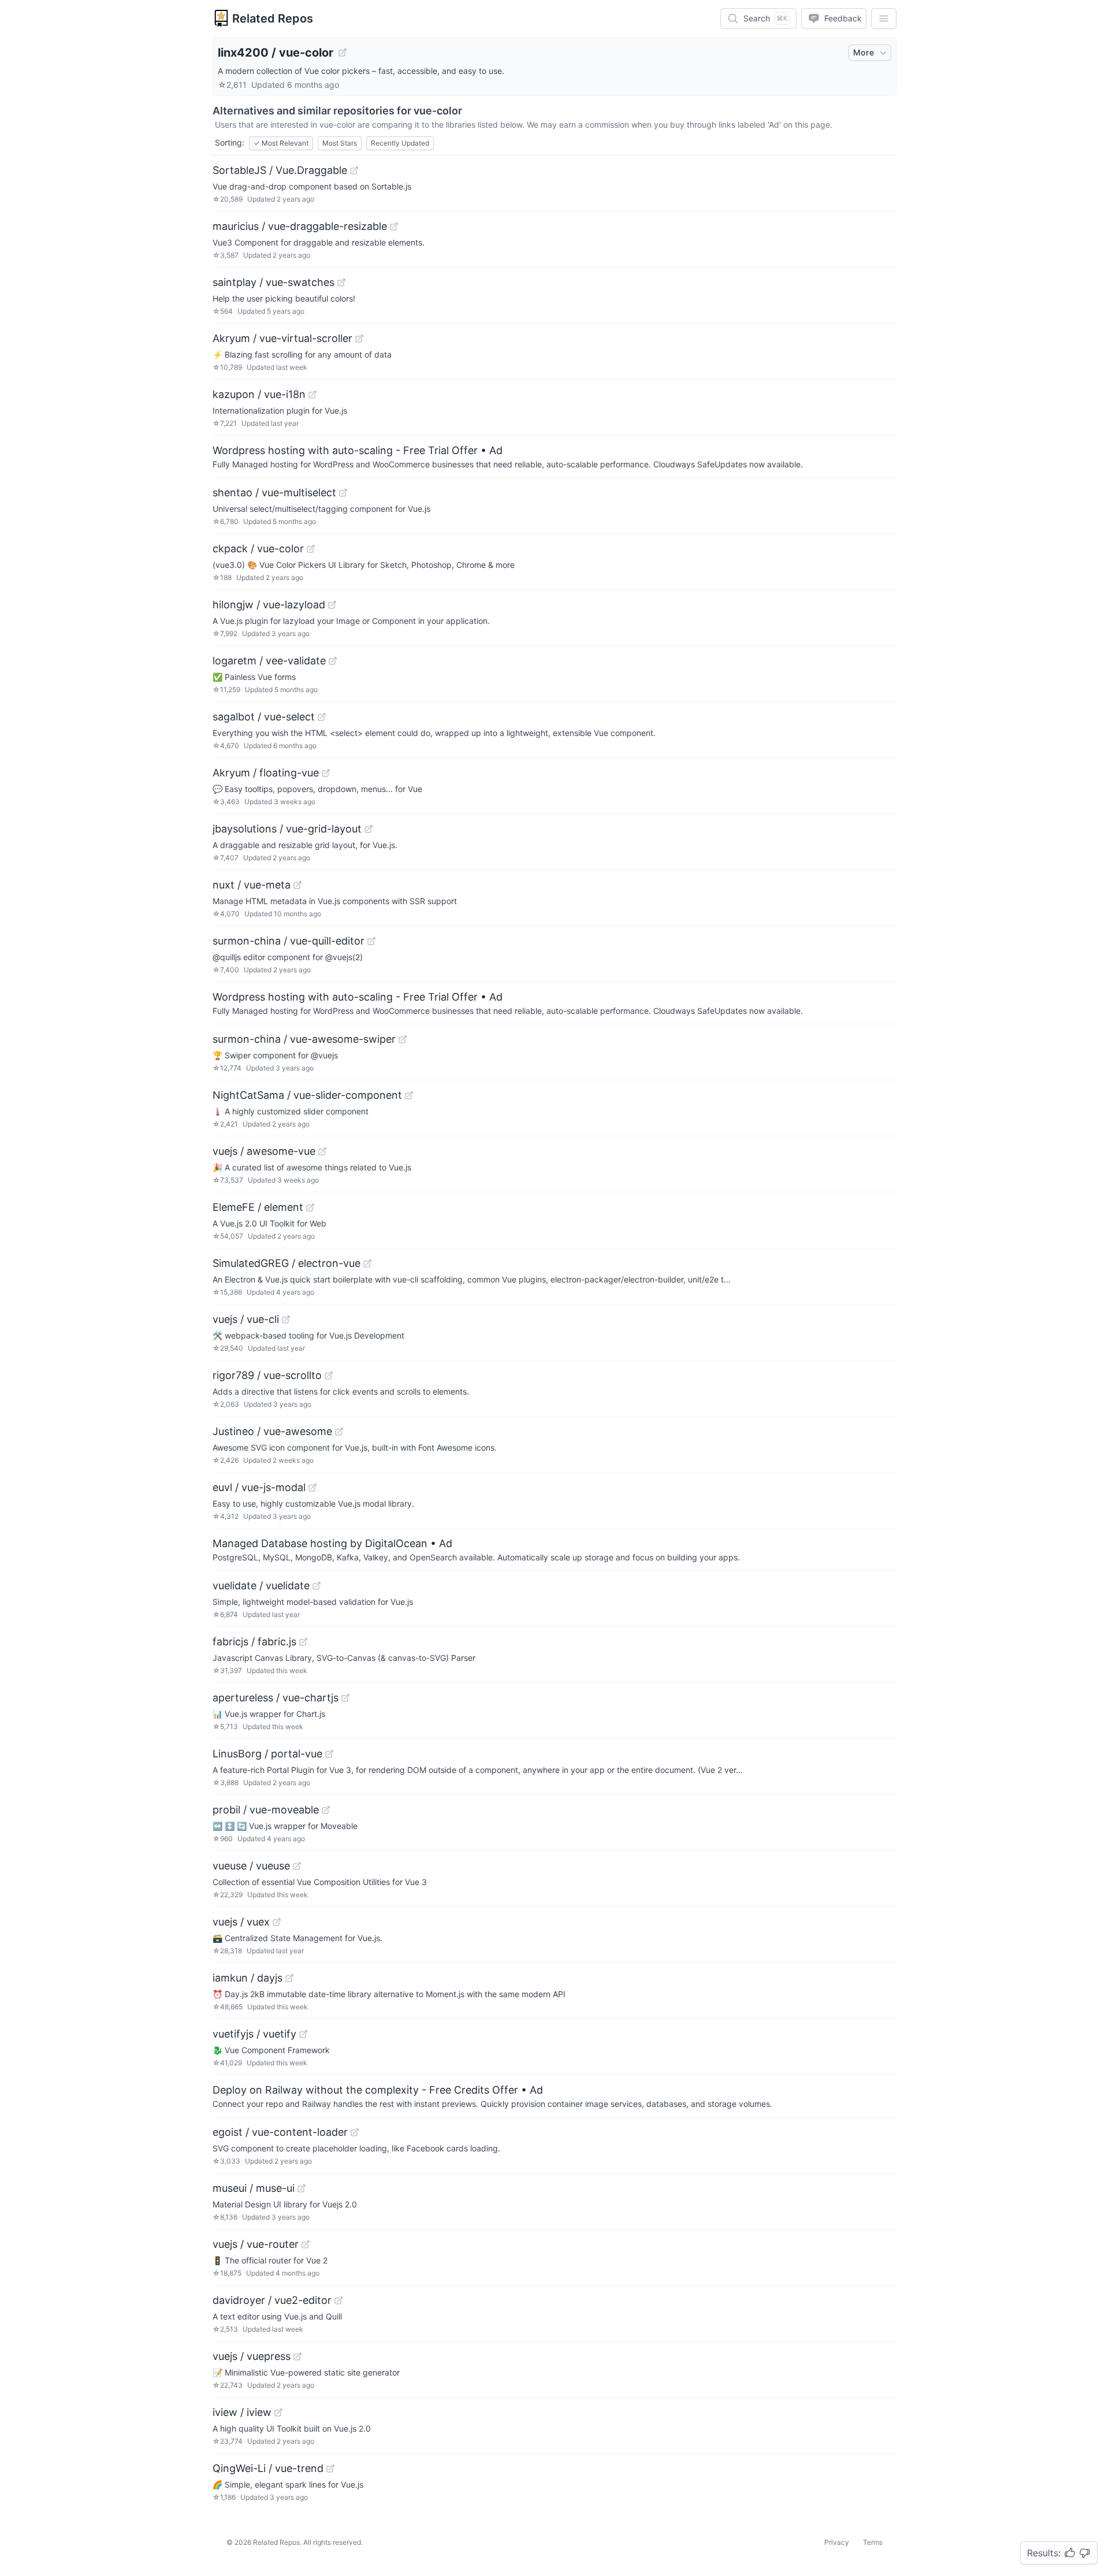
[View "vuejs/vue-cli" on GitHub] (286, 1319)
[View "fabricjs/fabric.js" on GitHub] (303, 1642)
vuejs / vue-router (256, 2244)
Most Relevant (281, 143)
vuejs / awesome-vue (264, 1151)
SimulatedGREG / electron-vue (286, 1263)
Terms (873, 2542)
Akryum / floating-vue (266, 773)
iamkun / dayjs (248, 1978)
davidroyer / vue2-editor (272, 2300)
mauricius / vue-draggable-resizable (300, 226)
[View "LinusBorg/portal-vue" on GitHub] (329, 1754)
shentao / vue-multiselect (274, 492)
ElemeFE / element (258, 1207)
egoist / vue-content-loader (280, 2132)
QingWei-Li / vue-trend (268, 2468)
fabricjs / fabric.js (254, 1642)
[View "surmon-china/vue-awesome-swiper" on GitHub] (403, 1039)
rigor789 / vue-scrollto (267, 1375)
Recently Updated (400, 143)
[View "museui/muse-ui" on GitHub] (302, 2188)
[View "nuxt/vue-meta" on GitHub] (297, 885)
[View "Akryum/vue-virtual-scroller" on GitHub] (359, 339)
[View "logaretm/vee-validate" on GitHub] (333, 661)
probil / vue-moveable (266, 1810)
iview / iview (242, 2412)
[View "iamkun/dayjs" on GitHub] (289, 1978)
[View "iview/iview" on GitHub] (278, 2413)
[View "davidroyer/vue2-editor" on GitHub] (338, 2300)
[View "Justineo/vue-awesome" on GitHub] (339, 1432)
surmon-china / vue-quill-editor (289, 941)
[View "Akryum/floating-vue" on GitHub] (326, 773)
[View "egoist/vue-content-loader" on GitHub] (355, 2132)
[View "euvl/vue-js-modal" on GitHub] (312, 1488)
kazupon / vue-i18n (259, 394)
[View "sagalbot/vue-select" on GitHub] (322, 717)
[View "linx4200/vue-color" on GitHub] (343, 53)
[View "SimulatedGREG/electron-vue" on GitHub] (367, 1263)
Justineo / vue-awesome (272, 1431)
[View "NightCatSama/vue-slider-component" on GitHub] (409, 1095)
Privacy (837, 2542)
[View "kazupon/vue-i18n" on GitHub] (312, 395)
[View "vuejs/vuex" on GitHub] (277, 1922)
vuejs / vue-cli (246, 1319)
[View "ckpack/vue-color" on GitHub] (311, 549)
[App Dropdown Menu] (884, 18)
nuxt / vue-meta (252, 885)
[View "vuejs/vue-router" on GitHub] (306, 2244)
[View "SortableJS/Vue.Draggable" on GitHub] (354, 170)
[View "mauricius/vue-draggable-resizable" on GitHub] (394, 226)
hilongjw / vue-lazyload (269, 605)
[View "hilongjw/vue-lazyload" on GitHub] (332, 605)
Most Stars (340, 143)
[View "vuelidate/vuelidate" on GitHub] (317, 1586)
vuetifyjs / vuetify (254, 2034)
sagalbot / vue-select (264, 717)
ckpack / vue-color (258, 549)
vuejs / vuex (241, 1922)
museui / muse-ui (254, 2188)
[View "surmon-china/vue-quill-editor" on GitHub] (371, 941)
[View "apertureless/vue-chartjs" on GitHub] (345, 1698)
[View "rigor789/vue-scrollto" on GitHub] (329, 1376)
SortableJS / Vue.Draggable (280, 170)
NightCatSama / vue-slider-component (307, 1095)
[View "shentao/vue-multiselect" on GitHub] (343, 493)
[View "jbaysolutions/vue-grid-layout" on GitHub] (369, 829)
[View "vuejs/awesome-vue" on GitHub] (322, 1151)
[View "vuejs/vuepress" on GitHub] (297, 2356)
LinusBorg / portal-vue (267, 1754)
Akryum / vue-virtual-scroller (282, 338)
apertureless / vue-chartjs (276, 1698)
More (864, 52)
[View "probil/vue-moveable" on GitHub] (326, 1810)
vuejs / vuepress (252, 2356)
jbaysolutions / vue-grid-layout (287, 829)
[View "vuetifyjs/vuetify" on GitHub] (303, 2034)
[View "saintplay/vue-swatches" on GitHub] (341, 282)
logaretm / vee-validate (269, 661)
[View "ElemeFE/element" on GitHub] (310, 1207)
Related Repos (273, 18)
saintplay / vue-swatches (273, 282)
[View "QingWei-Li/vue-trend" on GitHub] (330, 2469)
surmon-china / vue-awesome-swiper (304, 1039)
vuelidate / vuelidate (261, 1586)
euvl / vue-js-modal (259, 1487)
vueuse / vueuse (251, 1866)
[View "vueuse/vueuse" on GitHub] (297, 1866)
